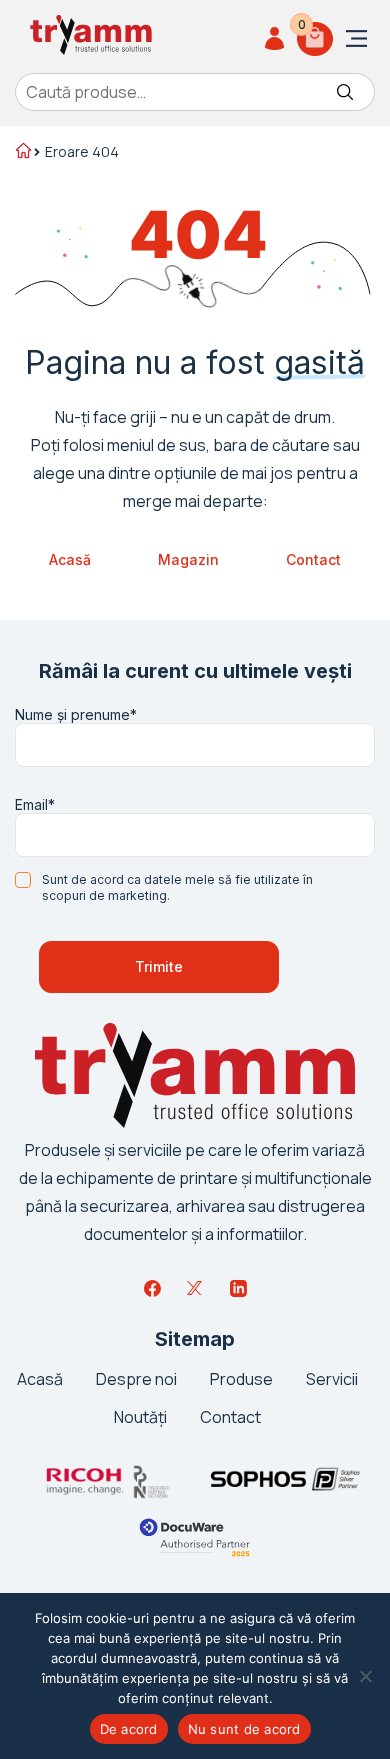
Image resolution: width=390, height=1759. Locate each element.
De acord (129, 1729)
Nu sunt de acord (244, 1729)
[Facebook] (152, 1288)
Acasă (70, 559)
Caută (345, 92)
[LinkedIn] (238, 1288)
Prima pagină (22, 153)
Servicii (332, 1379)
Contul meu (277, 39)
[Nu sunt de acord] (365, 1676)
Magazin (188, 559)
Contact (313, 559)
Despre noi (136, 1379)
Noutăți (140, 1417)
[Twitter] (195, 1288)
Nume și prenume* (76, 715)
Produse (241, 1379)
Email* (35, 805)
